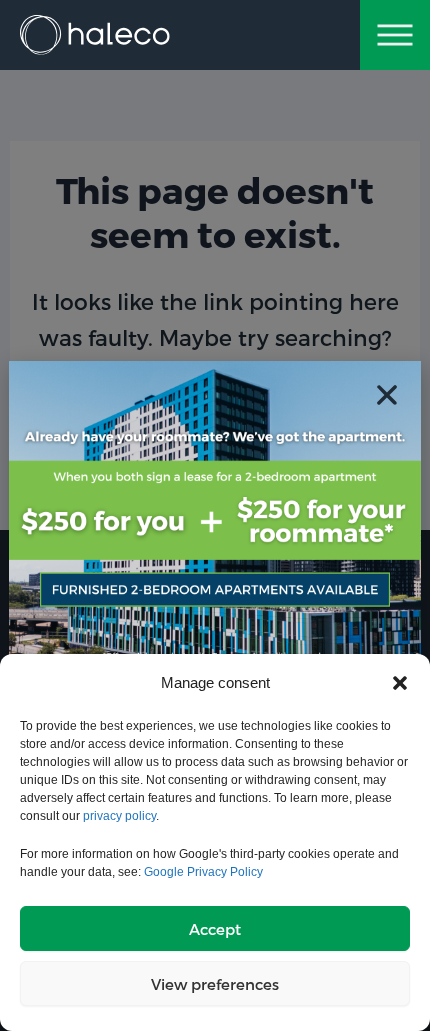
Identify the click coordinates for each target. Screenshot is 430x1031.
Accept (215, 929)
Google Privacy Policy (203, 872)
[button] (400, 683)
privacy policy (119, 816)
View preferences (215, 984)
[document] (215, 515)
